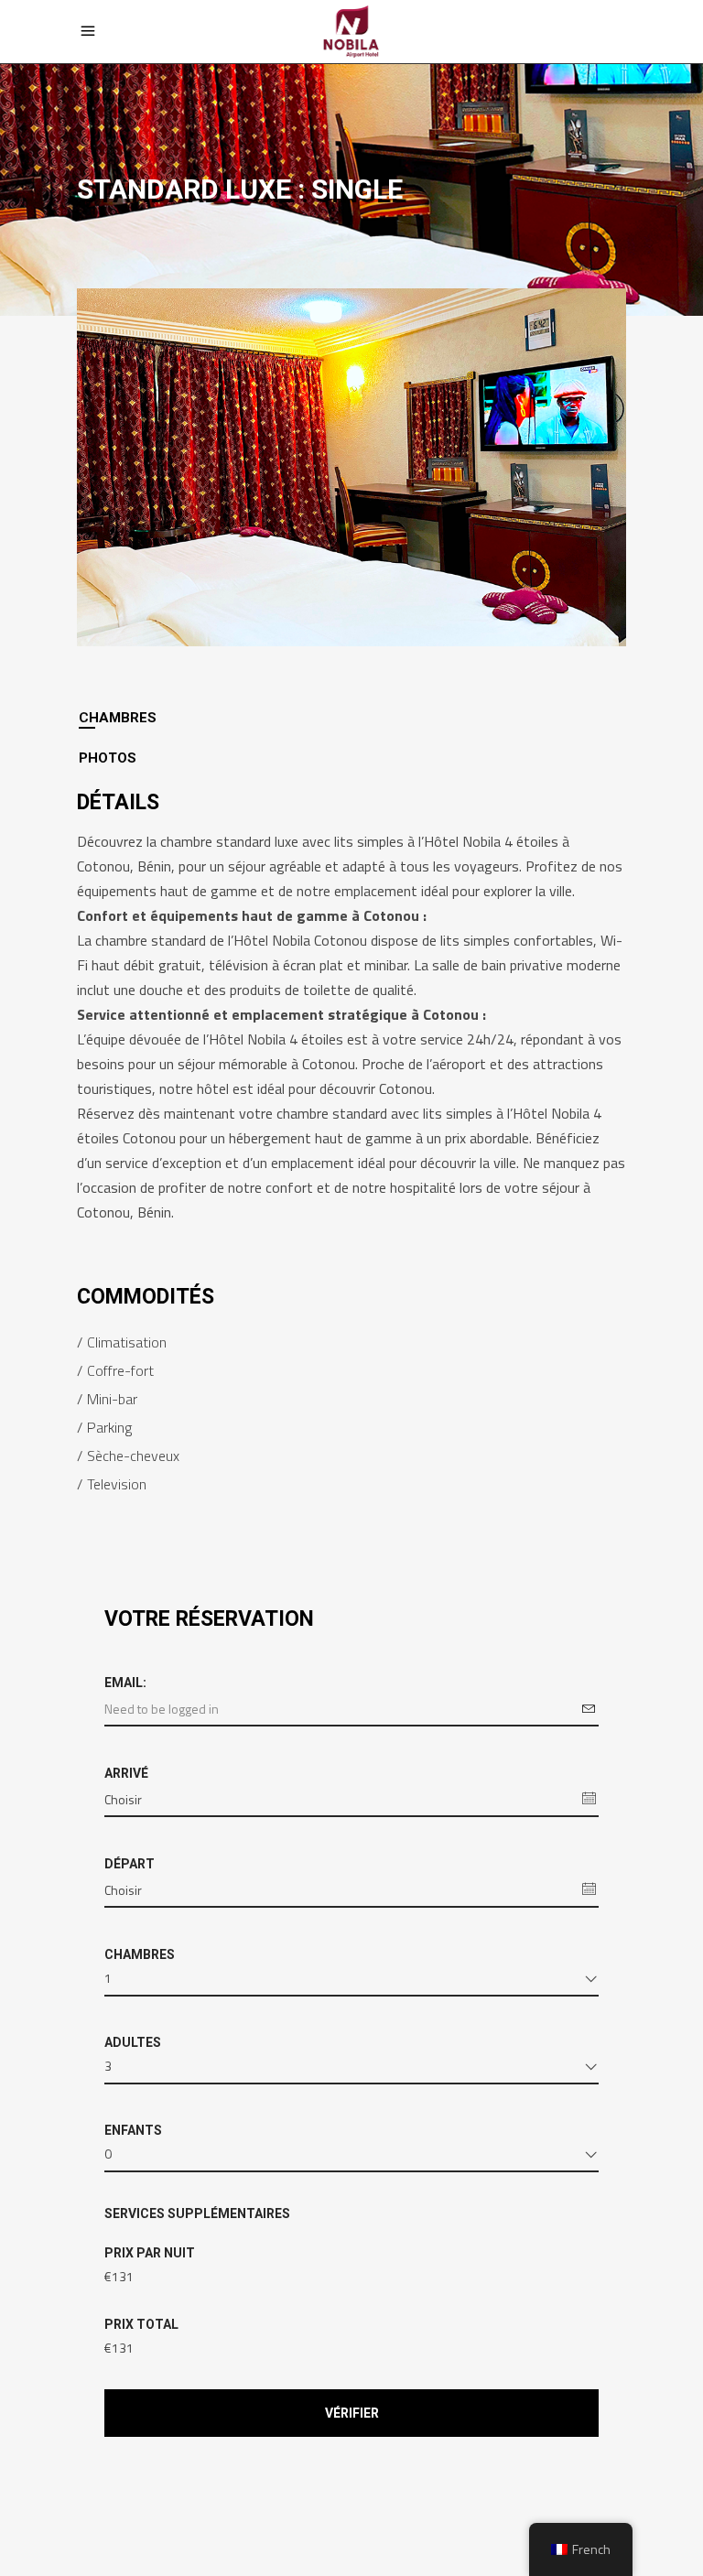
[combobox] (351, 1981)
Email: (125, 1683)
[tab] (351, 718)
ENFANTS (133, 2130)
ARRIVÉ (126, 1773)
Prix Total (141, 2324)
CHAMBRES (140, 1954)
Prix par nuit (150, 2253)
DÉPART (130, 1864)
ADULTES (133, 2042)
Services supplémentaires (197, 2213)
